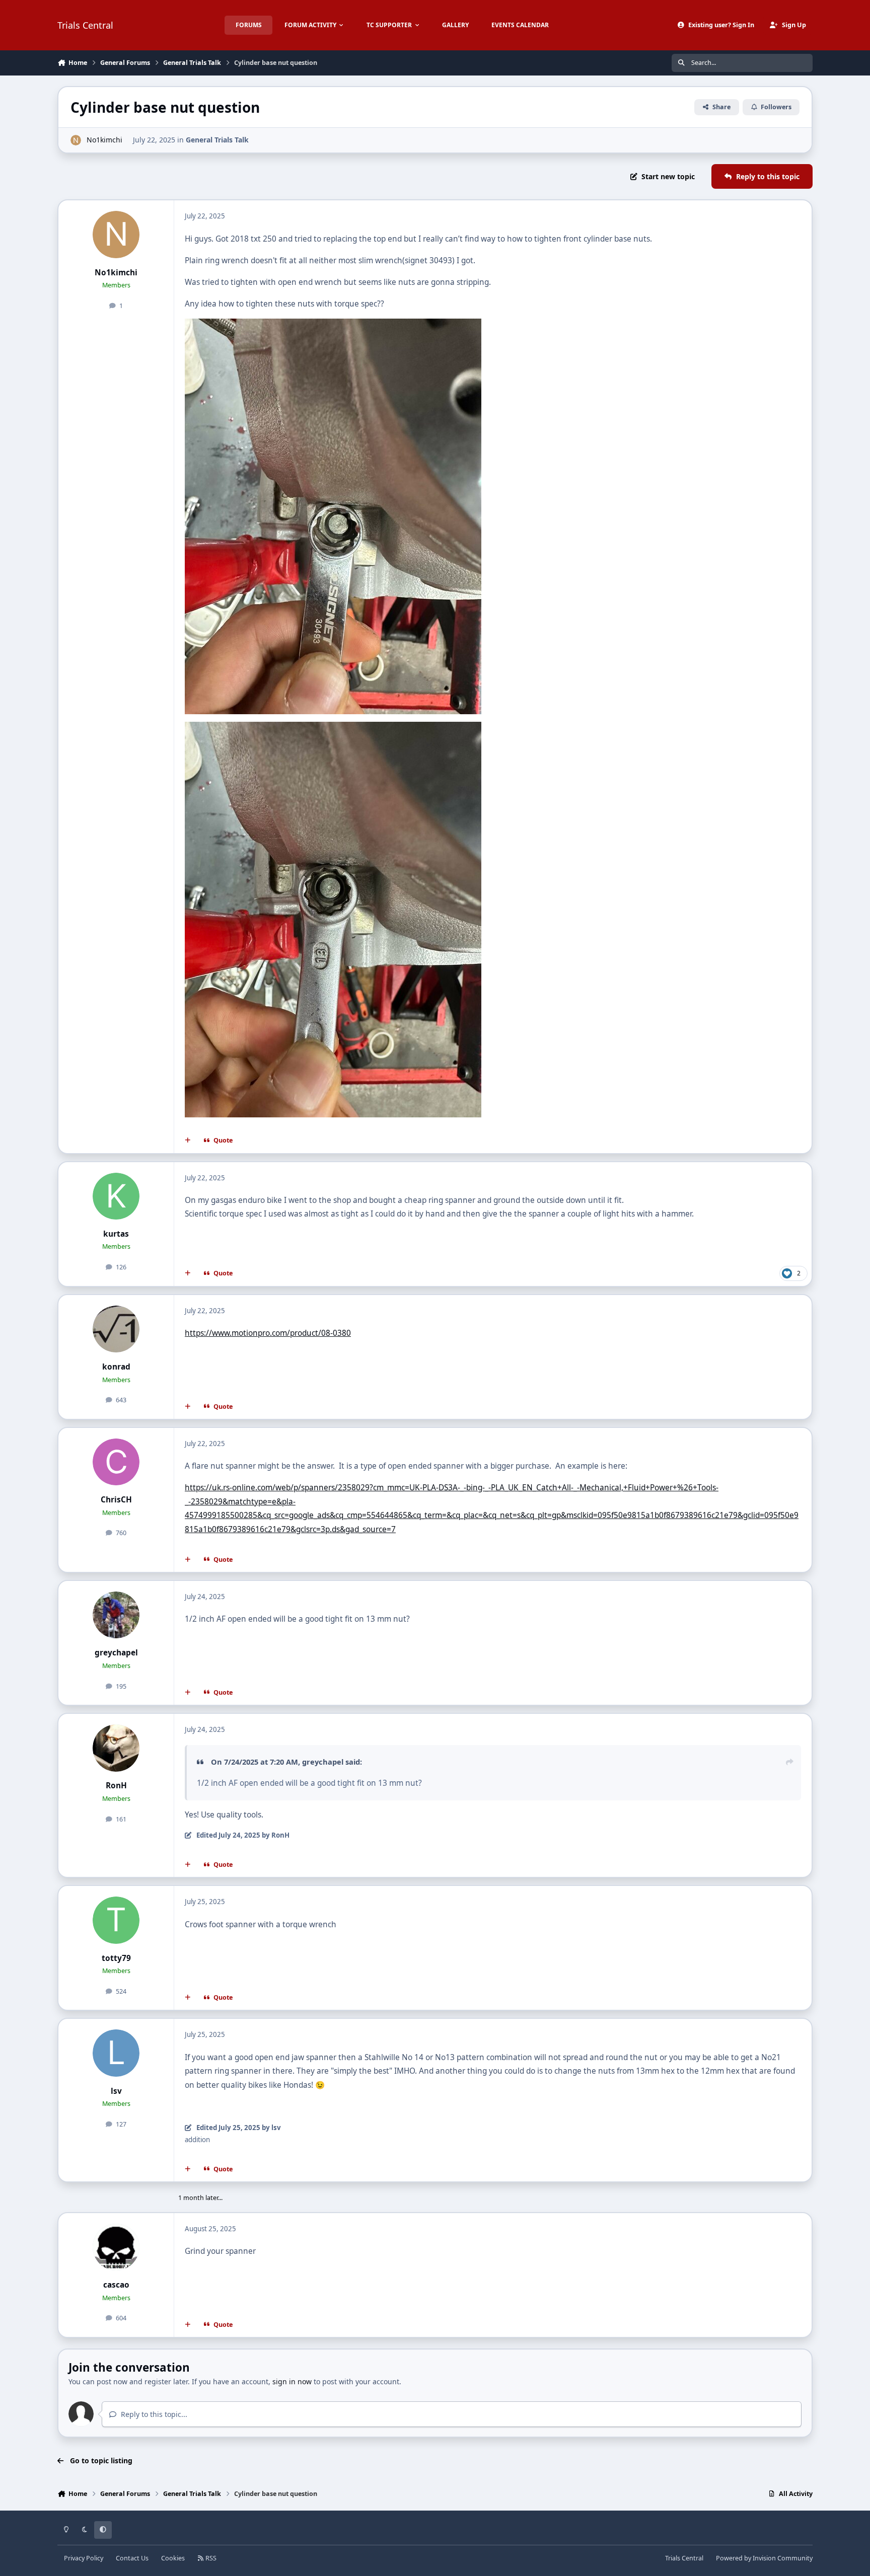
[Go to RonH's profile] (116, 1748)
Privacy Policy (84, 2558)
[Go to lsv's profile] (116, 2053)
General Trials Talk (217, 140)
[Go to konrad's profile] (116, 1329)
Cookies (173, 2558)
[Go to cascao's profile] (116, 2247)
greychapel (116, 1653)
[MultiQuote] (188, 1141)
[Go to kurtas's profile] (116, 1196)
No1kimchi (104, 140)
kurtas (116, 1234)
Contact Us (132, 2558)
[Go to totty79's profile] (116, 1920)
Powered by (764, 2558)
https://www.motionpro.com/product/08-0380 (268, 1333)
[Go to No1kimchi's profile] (76, 140)
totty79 (116, 1958)
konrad (116, 1367)
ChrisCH (116, 1500)
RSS (210, 2558)
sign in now (292, 2381)
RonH (116, 1786)
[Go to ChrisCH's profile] (116, 1462)
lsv (116, 2091)
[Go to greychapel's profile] (116, 1615)
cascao (116, 2285)
